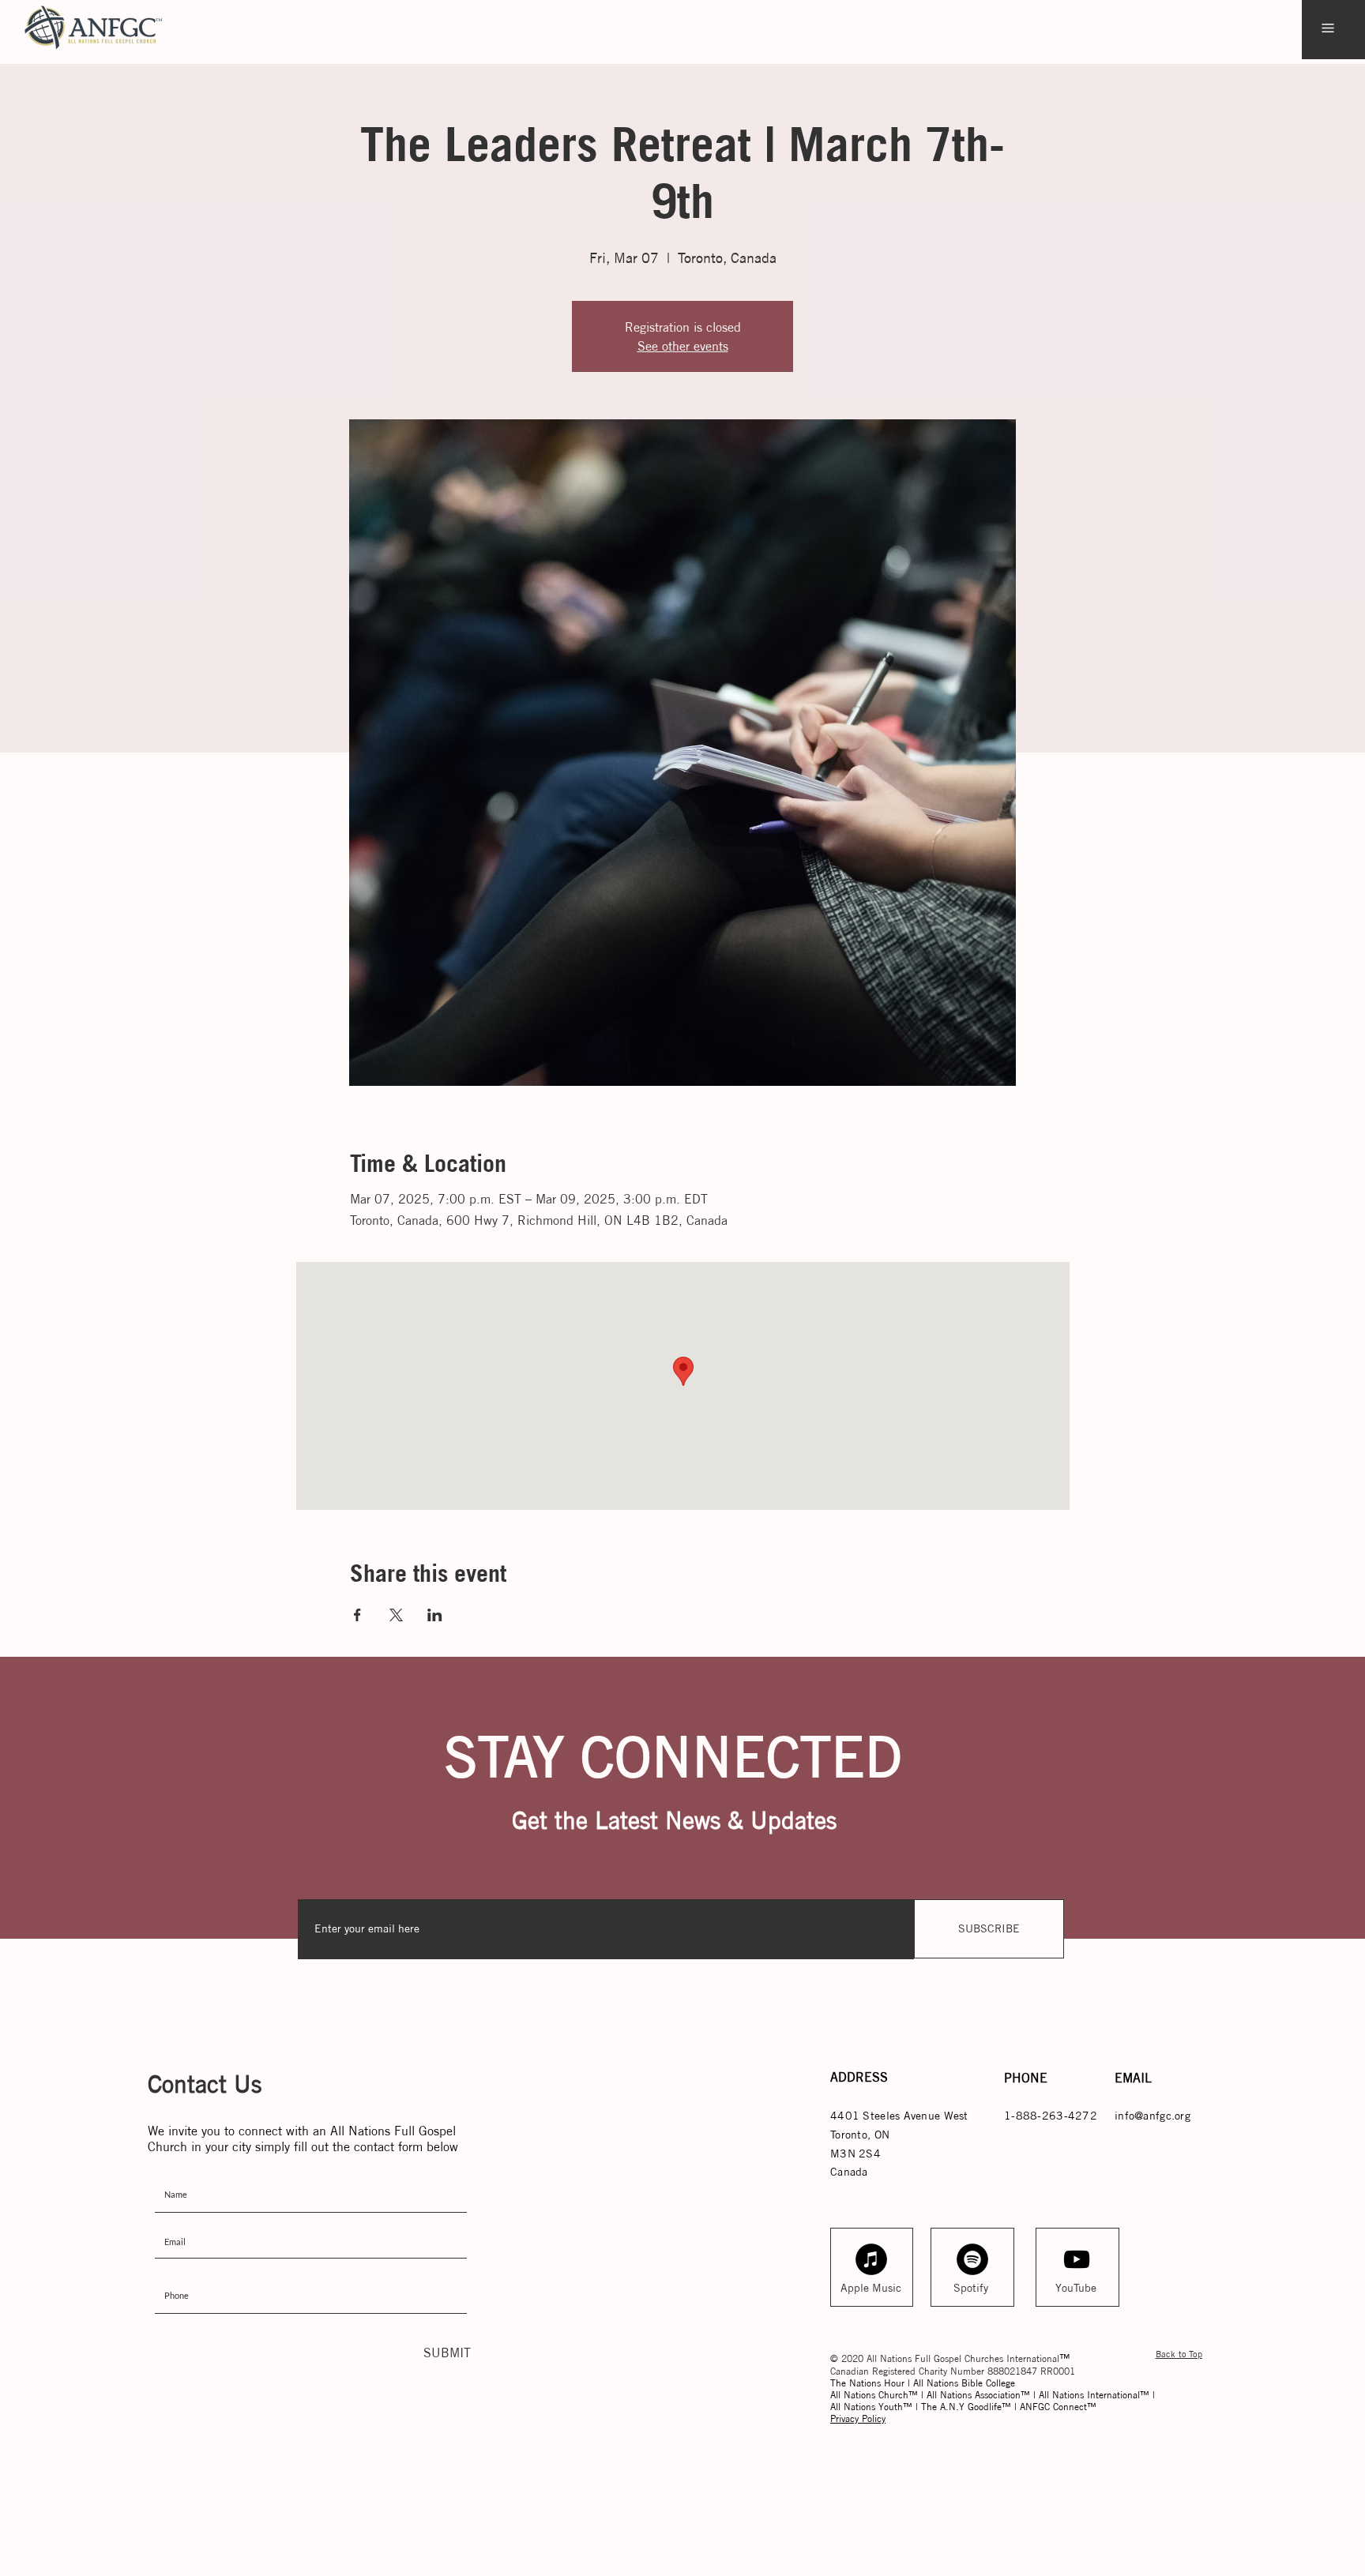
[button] (1328, 28)
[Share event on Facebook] (357, 1615)
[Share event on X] (396, 1615)
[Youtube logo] (1077, 2259)
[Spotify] (972, 2259)
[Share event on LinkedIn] (435, 1615)
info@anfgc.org (1153, 2116)
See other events (683, 346)
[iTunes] (871, 2259)
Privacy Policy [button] (858, 2418)
